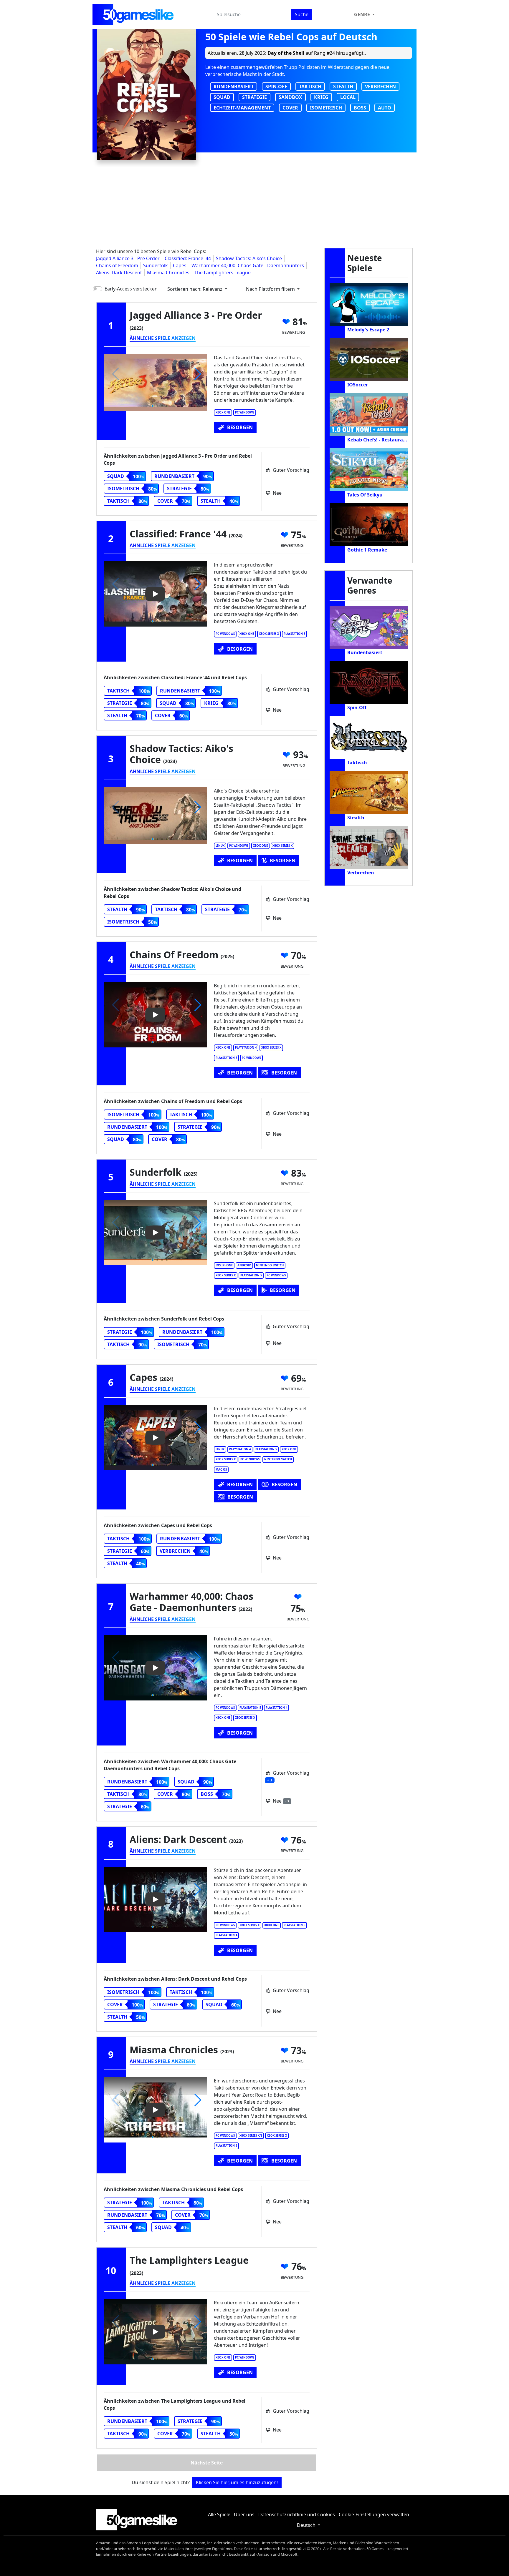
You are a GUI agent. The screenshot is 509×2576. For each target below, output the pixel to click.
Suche (302, 14)
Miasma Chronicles (168, 273)
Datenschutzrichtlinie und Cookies (297, 2514)
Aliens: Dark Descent (119, 273)
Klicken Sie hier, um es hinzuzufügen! (237, 2482)
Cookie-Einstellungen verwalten (374, 2514)
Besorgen (240, 427)
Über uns (244, 2514)
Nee (277, 493)
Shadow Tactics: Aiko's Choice (249, 258)
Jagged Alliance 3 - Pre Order (128, 258)
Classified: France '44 (188, 258)
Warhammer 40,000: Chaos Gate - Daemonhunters (248, 265)
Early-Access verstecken (131, 289)
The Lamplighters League (223, 273)
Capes (180, 265)
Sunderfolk (156, 265)
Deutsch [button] (307, 2525)
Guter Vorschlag (290, 470)
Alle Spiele (219, 2514)
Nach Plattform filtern (271, 289)
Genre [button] (363, 14)
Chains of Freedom (117, 265)
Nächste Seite (207, 2463)
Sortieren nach (195, 289)
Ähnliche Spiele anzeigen (163, 338)
